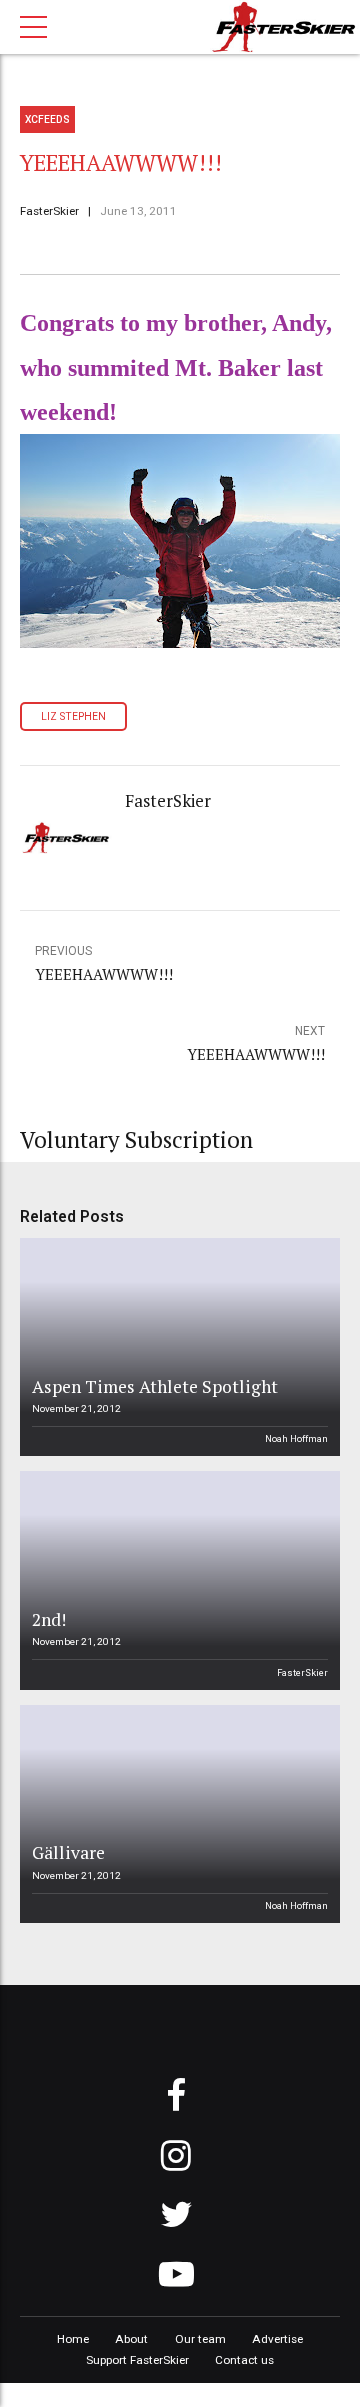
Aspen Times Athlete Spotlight (155, 1386)
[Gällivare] (177, 1814)
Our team (200, 2339)
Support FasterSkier (137, 2360)
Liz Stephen (73, 716)
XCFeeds (47, 119)
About (131, 2339)
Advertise (277, 2339)
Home (73, 2339)
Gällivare (68, 1852)
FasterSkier (49, 211)
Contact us (244, 2360)
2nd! (49, 1619)
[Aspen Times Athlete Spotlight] (177, 1347)
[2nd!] (177, 1580)
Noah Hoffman (296, 1438)
